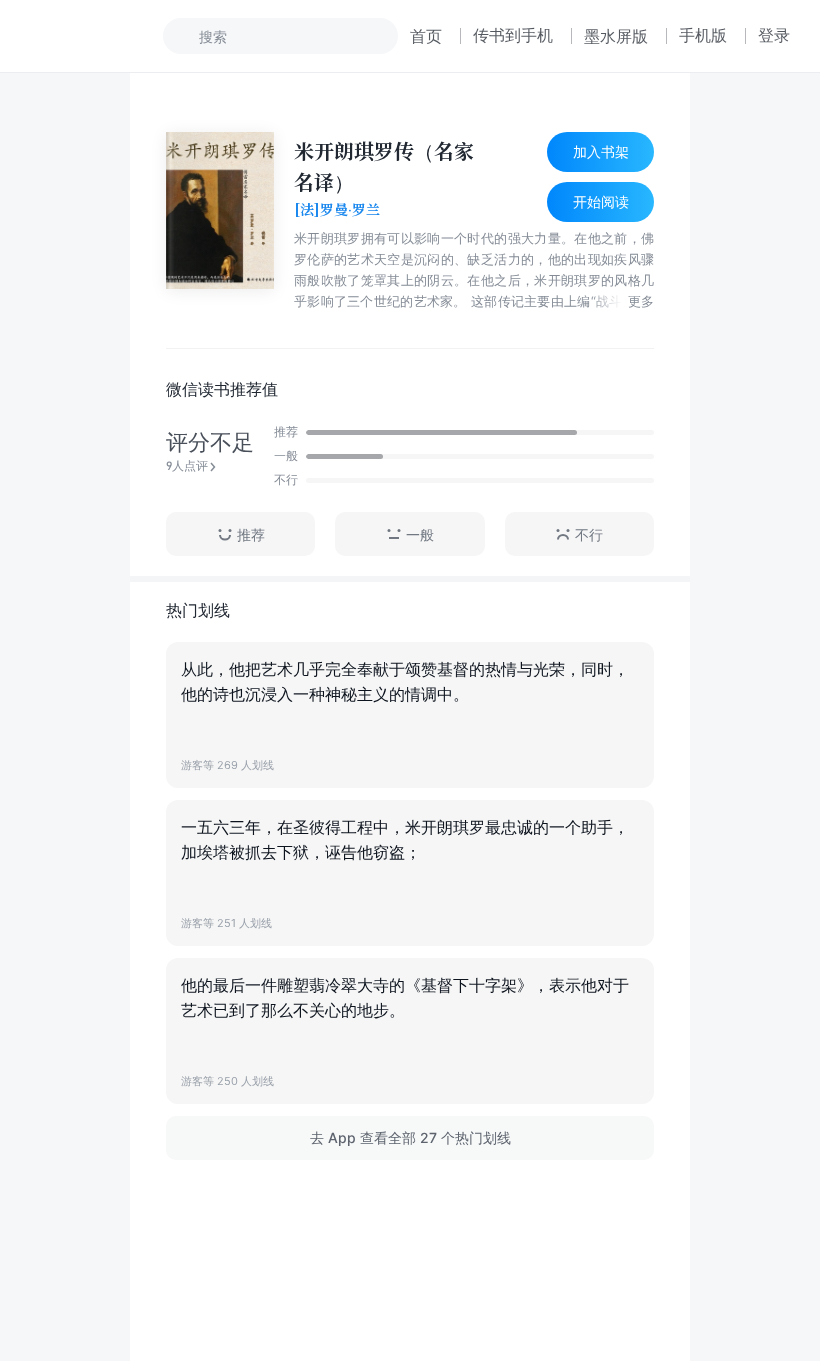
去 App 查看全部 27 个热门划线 (410, 1137)
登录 (774, 35)
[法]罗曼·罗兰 (337, 210)
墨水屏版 (616, 36)
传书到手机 (513, 35)
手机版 (703, 35)
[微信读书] (96, 36)
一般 (420, 534)
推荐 (251, 534)
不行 (589, 534)
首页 (426, 36)
